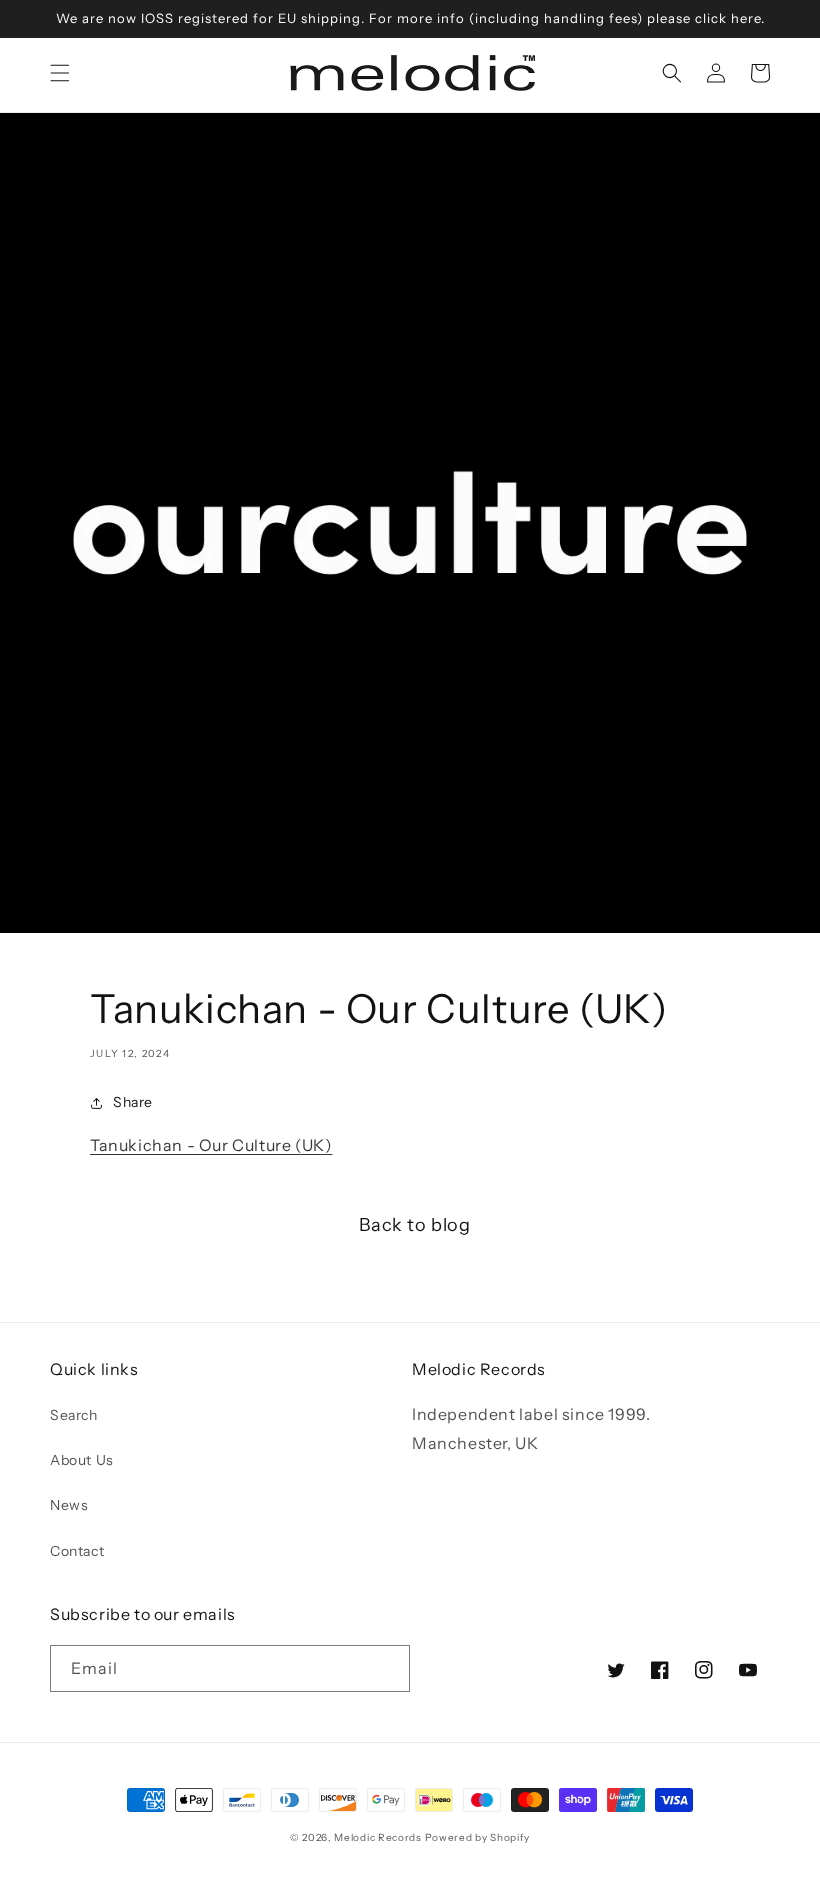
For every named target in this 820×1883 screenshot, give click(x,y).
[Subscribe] (387, 1668)
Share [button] (133, 1102)
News (69, 1505)
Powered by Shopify (478, 1837)
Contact (77, 1551)
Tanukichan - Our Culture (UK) (211, 1145)
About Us (82, 1460)
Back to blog (414, 1225)
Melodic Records (378, 1837)
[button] (60, 73)
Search (74, 1415)
